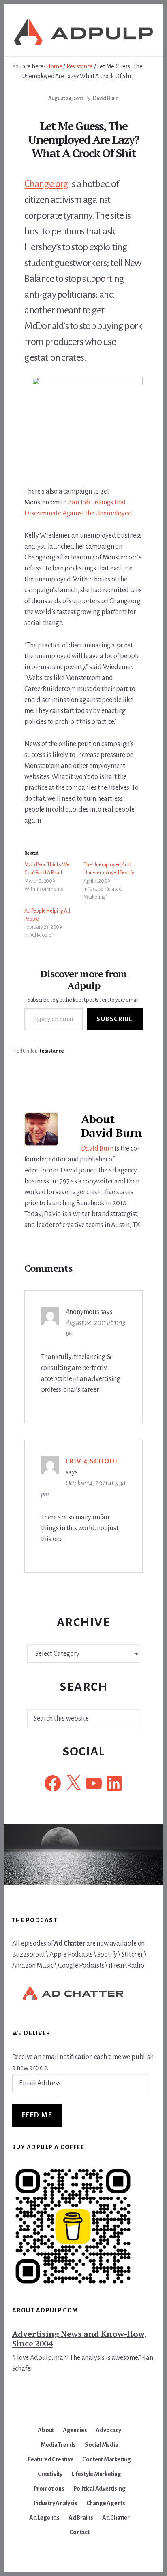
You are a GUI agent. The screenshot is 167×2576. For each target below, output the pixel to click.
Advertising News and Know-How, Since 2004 (79, 2339)
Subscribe (115, 1019)
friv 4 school (92, 1461)
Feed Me (37, 2115)
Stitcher (132, 1955)
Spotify (107, 1955)
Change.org (46, 184)
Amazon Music (33, 1966)
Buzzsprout (29, 1955)
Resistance (51, 1051)
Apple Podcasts (71, 1955)
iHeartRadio (126, 1966)
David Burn (97, 1149)
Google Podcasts (81, 1966)
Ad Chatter (70, 1944)
